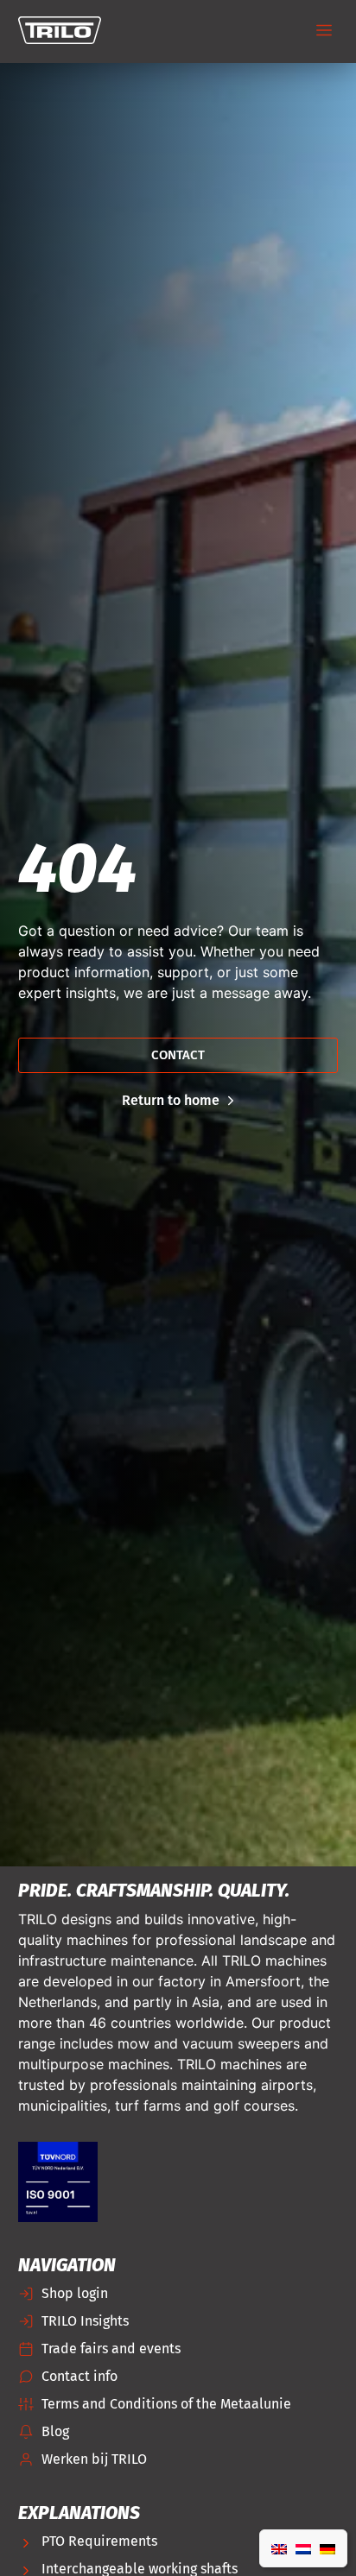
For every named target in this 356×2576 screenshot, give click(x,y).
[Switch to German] (327, 2548)
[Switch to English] (279, 2548)
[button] (324, 32)
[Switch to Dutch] (303, 2548)
